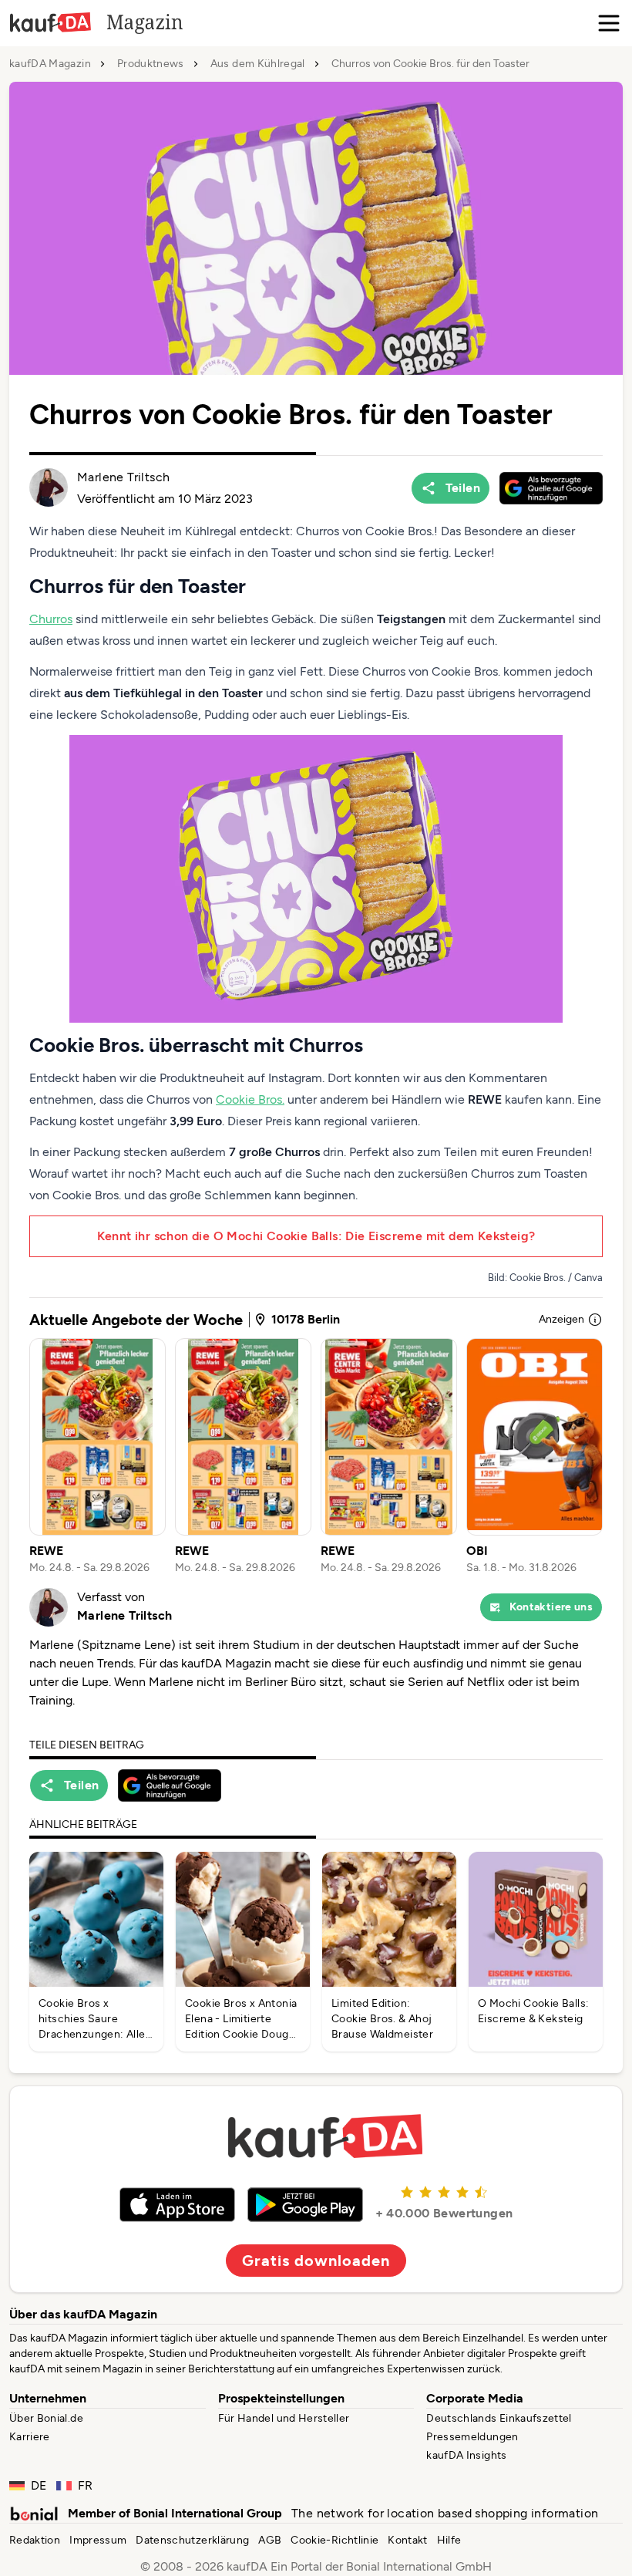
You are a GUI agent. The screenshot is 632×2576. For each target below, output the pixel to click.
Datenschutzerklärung (192, 2540)
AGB (270, 2540)
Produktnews (151, 64)
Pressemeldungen (472, 2437)
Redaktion (35, 2540)
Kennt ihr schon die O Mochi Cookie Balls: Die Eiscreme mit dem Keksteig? (316, 1236)
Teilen (463, 488)
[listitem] (97, 1457)
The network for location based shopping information (445, 2513)
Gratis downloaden (316, 2261)
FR (86, 2485)
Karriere (30, 2437)
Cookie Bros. (250, 1099)
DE (39, 2485)
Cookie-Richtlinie (334, 2540)
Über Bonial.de (46, 2418)
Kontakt (407, 2540)
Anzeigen (561, 1319)
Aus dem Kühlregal (258, 64)
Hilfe (449, 2540)
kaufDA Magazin (50, 64)
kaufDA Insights (466, 2455)
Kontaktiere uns (551, 1607)
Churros (51, 619)
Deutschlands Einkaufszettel (499, 2418)
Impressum (98, 2540)
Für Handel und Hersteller (284, 2418)
